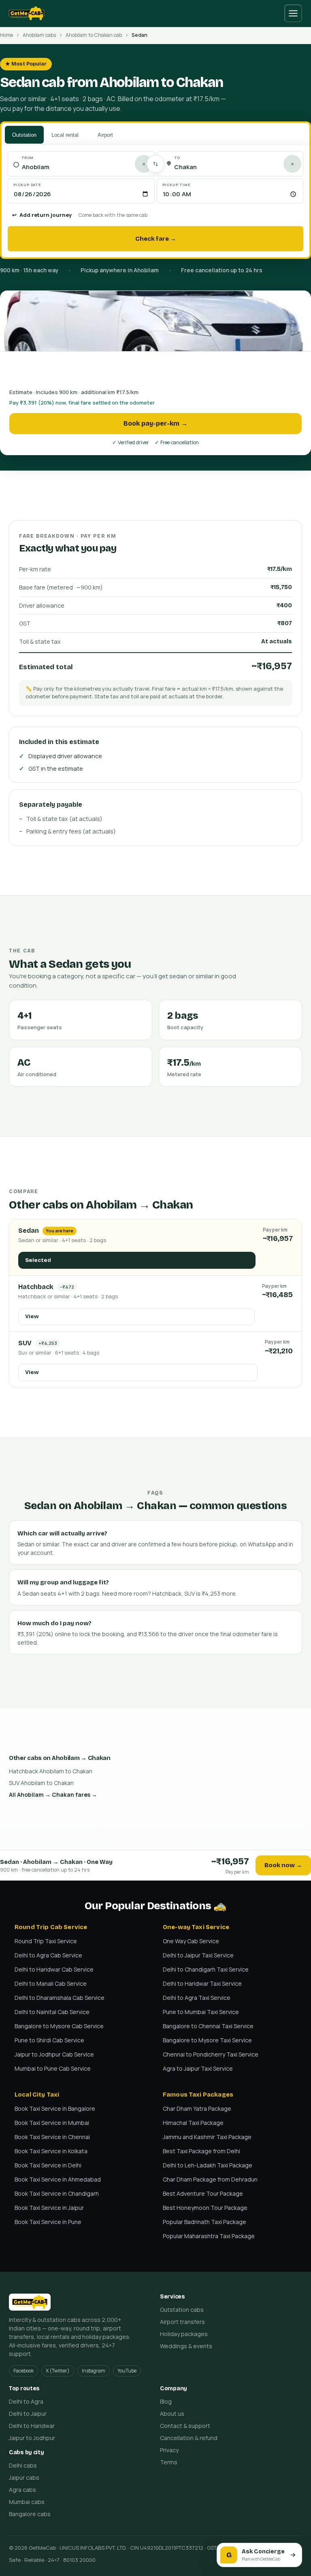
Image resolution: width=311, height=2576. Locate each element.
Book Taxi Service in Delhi (48, 2165)
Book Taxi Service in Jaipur (49, 2208)
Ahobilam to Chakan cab (94, 35)
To (177, 158)
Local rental (65, 135)
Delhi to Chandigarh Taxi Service (206, 1969)
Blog (166, 2401)
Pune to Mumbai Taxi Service (201, 2012)
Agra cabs (22, 2490)
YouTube (127, 2371)
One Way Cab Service (191, 1941)
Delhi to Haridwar (32, 2426)
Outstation (24, 135)
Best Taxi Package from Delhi (201, 2151)
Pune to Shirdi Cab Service (49, 2040)
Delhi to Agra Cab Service (48, 1955)
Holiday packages (184, 2334)
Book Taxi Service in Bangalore (55, 2109)
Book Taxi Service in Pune (48, 2222)
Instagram (94, 2371)
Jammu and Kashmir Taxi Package (207, 2137)
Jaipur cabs (24, 2477)
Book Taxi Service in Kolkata (51, 2151)
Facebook (23, 2371)
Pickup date (27, 185)
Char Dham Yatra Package (197, 2109)
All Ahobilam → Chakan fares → (53, 1795)
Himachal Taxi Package (193, 2123)
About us (172, 2414)
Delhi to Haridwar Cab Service (54, 1969)
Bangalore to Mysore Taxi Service (207, 2040)
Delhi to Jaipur (28, 2414)
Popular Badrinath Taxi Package (204, 2222)
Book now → (283, 1865)
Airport (105, 135)
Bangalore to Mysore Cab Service (59, 2026)
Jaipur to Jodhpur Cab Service (54, 2054)
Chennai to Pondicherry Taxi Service (211, 2054)
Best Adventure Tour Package (203, 2193)
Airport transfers (182, 2322)
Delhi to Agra (26, 2401)
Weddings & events (186, 2346)
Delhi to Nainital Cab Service (52, 2012)
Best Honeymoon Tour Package (205, 2208)
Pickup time (177, 185)
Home (6, 35)
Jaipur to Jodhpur (32, 2438)
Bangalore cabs (30, 2514)
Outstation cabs (182, 2310)
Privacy (169, 2450)
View (32, 1316)
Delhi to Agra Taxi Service (197, 1998)
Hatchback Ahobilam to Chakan (51, 1771)
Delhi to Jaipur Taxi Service (198, 1955)
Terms (169, 2462)
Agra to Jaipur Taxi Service (198, 2068)
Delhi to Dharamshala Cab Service (60, 1998)
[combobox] (85, 167)
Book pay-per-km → (155, 423)
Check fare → (156, 239)
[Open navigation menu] (293, 13)
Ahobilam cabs (39, 35)
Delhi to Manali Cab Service (51, 1983)
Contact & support (185, 2426)
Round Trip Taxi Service (46, 1941)
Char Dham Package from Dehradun (210, 2179)
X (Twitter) (58, 2371)
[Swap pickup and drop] (155, 164)
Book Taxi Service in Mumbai (52, 2123)
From (28, 158)
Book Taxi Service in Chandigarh (57, 2193)
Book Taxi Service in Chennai (52, 2137)
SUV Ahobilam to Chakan (41, 1783)
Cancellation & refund (189, 2438)
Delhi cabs (23, 2465)
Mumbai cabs (27, 2502)
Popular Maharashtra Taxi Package (209, 2236)
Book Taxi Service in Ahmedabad (58, 2179)
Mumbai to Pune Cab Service (53, 2068)
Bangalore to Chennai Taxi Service (208, 2026)
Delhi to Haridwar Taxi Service (202, 1983)
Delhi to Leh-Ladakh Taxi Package (208, 2165)
